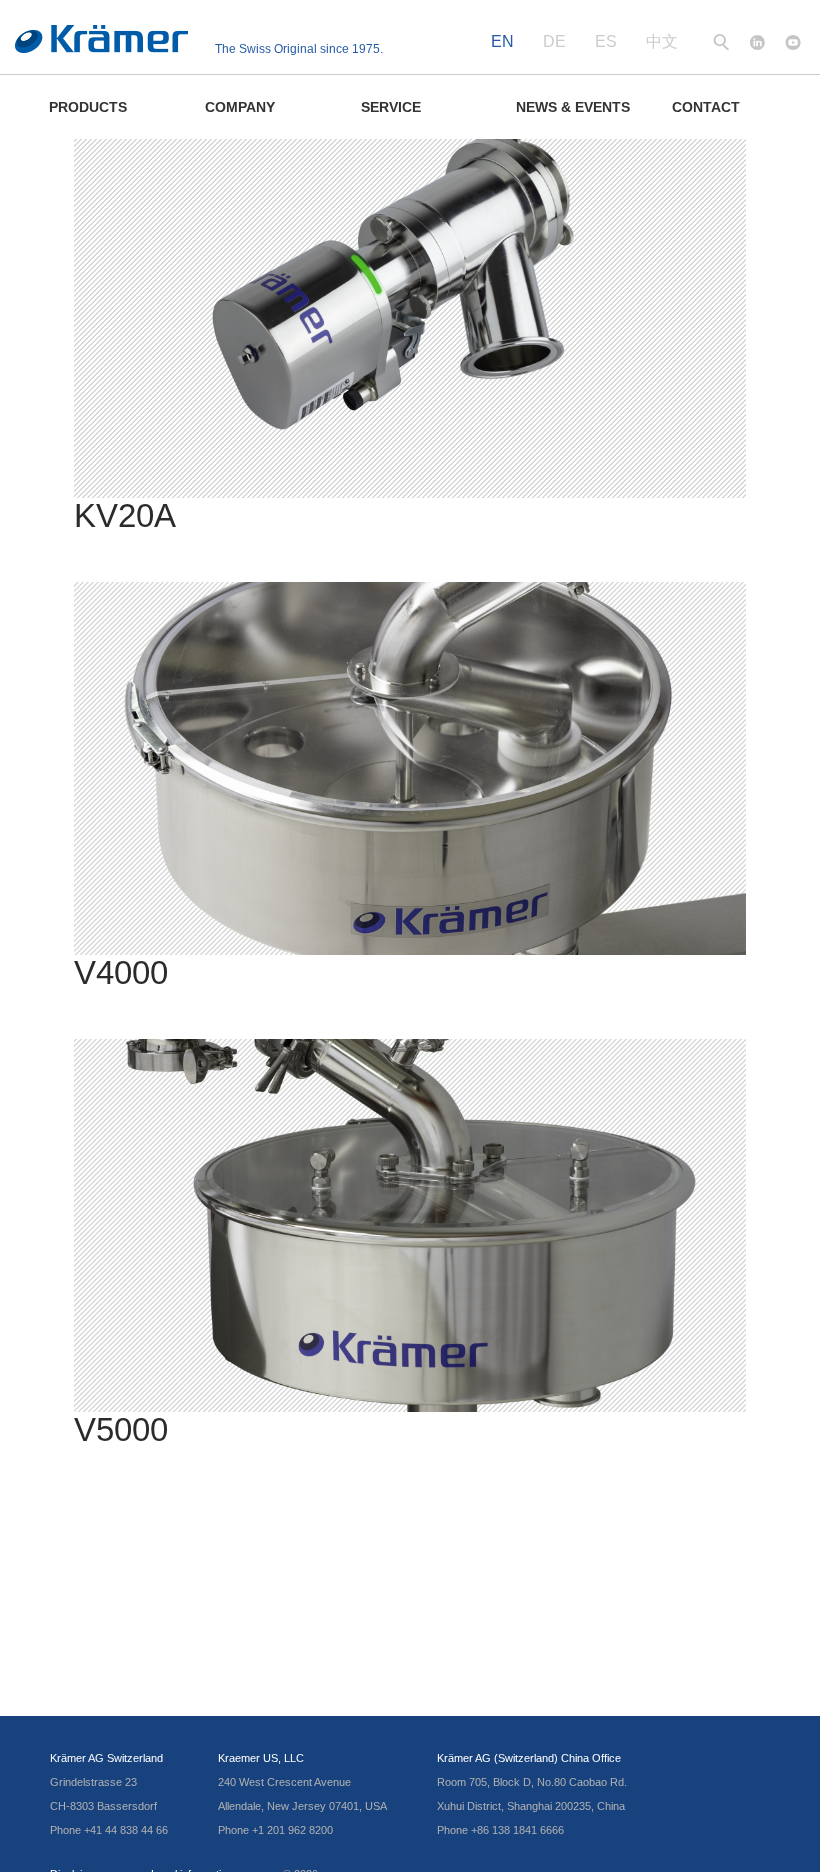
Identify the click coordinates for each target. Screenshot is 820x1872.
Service (391, 107)
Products (88, 107)
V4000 (121, 972)
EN (502, 41)
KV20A (125, 515)
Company (240, 107)
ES (606, 41)
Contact (706, 107)
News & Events (573, 107)
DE (554, 41)
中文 (662, 41)
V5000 (121, 1429)
